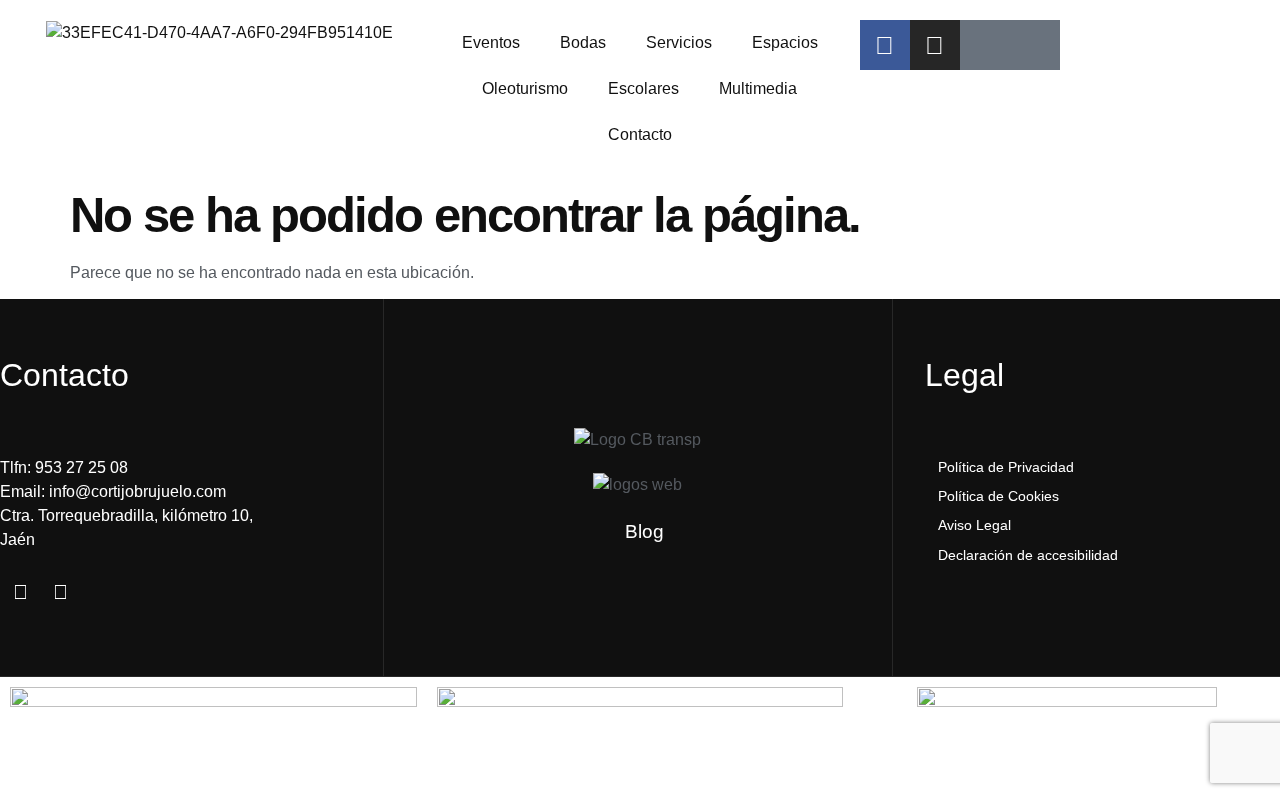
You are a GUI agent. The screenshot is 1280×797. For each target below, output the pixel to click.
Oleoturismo (525, 88)
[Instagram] (935, 45)
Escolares (643, 88)
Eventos (491, 42)
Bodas (583, 42)
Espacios (785, 42)
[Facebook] (885, 45)
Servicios (679, 42)
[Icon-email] (985, 45)
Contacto (640, 134)
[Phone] (1035, 45)
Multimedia (758, 88)
